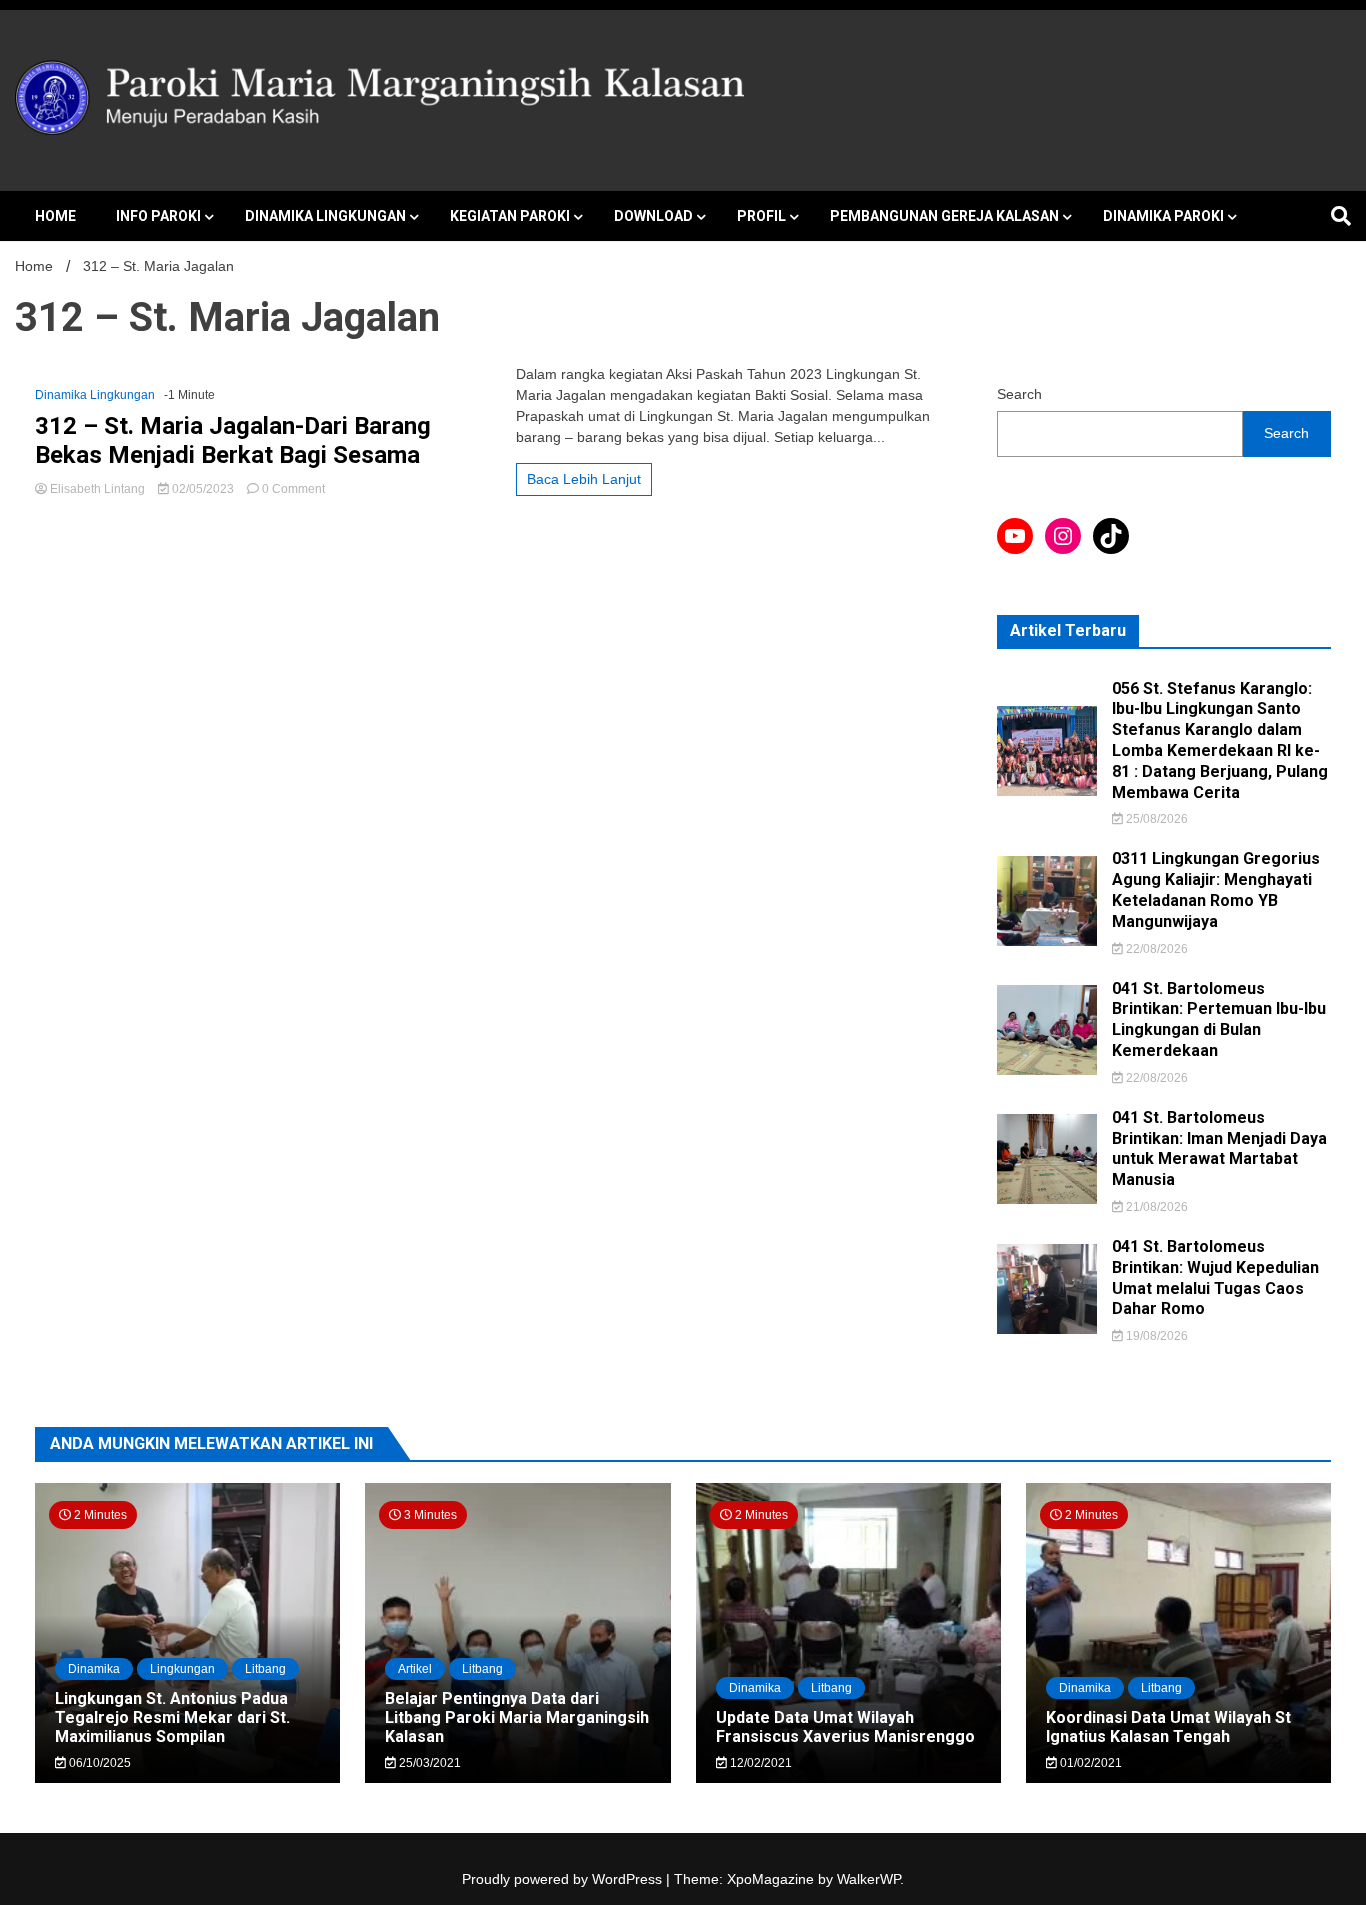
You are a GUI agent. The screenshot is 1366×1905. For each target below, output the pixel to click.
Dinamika (94, 1669)
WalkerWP (868, 1879)
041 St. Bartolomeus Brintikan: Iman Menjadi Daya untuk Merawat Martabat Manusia (1219, 1148)
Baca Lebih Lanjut (584, 479)
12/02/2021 (759, 1763)
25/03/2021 (428, 1763)
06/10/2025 (98, 1763)
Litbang (265, 1669)
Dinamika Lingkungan (325, 216)
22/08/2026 (1155, 949)
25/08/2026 (1155, 819)
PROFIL (761, 216)
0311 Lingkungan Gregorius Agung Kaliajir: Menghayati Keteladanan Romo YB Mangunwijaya (1216, 889)
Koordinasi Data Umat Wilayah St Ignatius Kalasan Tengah (1168, 1727)
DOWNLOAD (653, 216)
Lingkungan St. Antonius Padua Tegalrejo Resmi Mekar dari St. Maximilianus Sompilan (172, 1717)
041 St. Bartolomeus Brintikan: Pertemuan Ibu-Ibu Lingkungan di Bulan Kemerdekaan (1219, 1019)
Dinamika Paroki (1163, 216)
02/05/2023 (203, 489)
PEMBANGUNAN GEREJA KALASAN (944, 216)
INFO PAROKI (158, 216)
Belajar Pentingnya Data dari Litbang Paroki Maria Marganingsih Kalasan (517, 1717)
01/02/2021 (1089, 1763)
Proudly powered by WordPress (564, 1879)
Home (55, 216)
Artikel (415, 1669)
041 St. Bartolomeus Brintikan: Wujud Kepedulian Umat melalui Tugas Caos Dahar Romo (1215, 1277)
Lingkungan (182, 1669)
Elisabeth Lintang (97, 489)
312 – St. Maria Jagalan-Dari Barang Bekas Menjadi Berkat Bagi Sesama (233, 440)
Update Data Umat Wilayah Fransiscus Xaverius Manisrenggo (845, 1727)
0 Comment (293, 489)
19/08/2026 (1155, 1336)
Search (1019, 394)
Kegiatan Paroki (510, 216)
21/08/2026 (1155, 1207)
